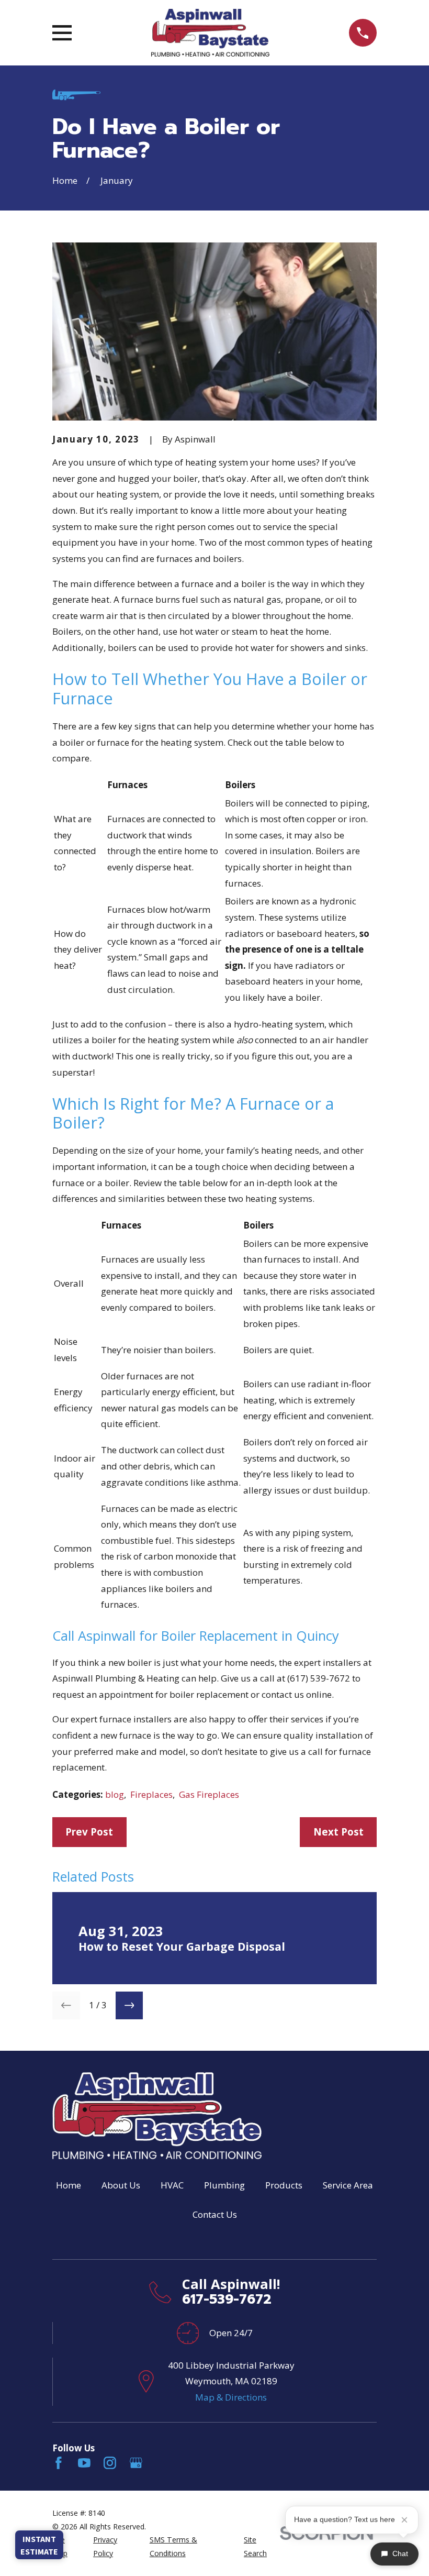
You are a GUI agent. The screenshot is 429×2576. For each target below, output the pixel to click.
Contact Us (215, 2214)
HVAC (172, 2185)
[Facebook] (59, 2463)
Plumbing (224, 2185)
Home (69, 2185)
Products (284, 2185)
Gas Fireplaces (209, 1794)
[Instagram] (110, 2463)
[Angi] (162, 2463)
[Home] (210, 33)
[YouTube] (84, 2463)
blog (115, 1794)
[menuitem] (66, 2546)
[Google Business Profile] (136, 2463)
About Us (121, 2185)
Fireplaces (151, 1794)
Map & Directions (231, 2397)
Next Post (338, 1832)
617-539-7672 (227, 2299)
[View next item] (129, 2005)
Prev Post (89, 1832)
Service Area (348, 2185)
